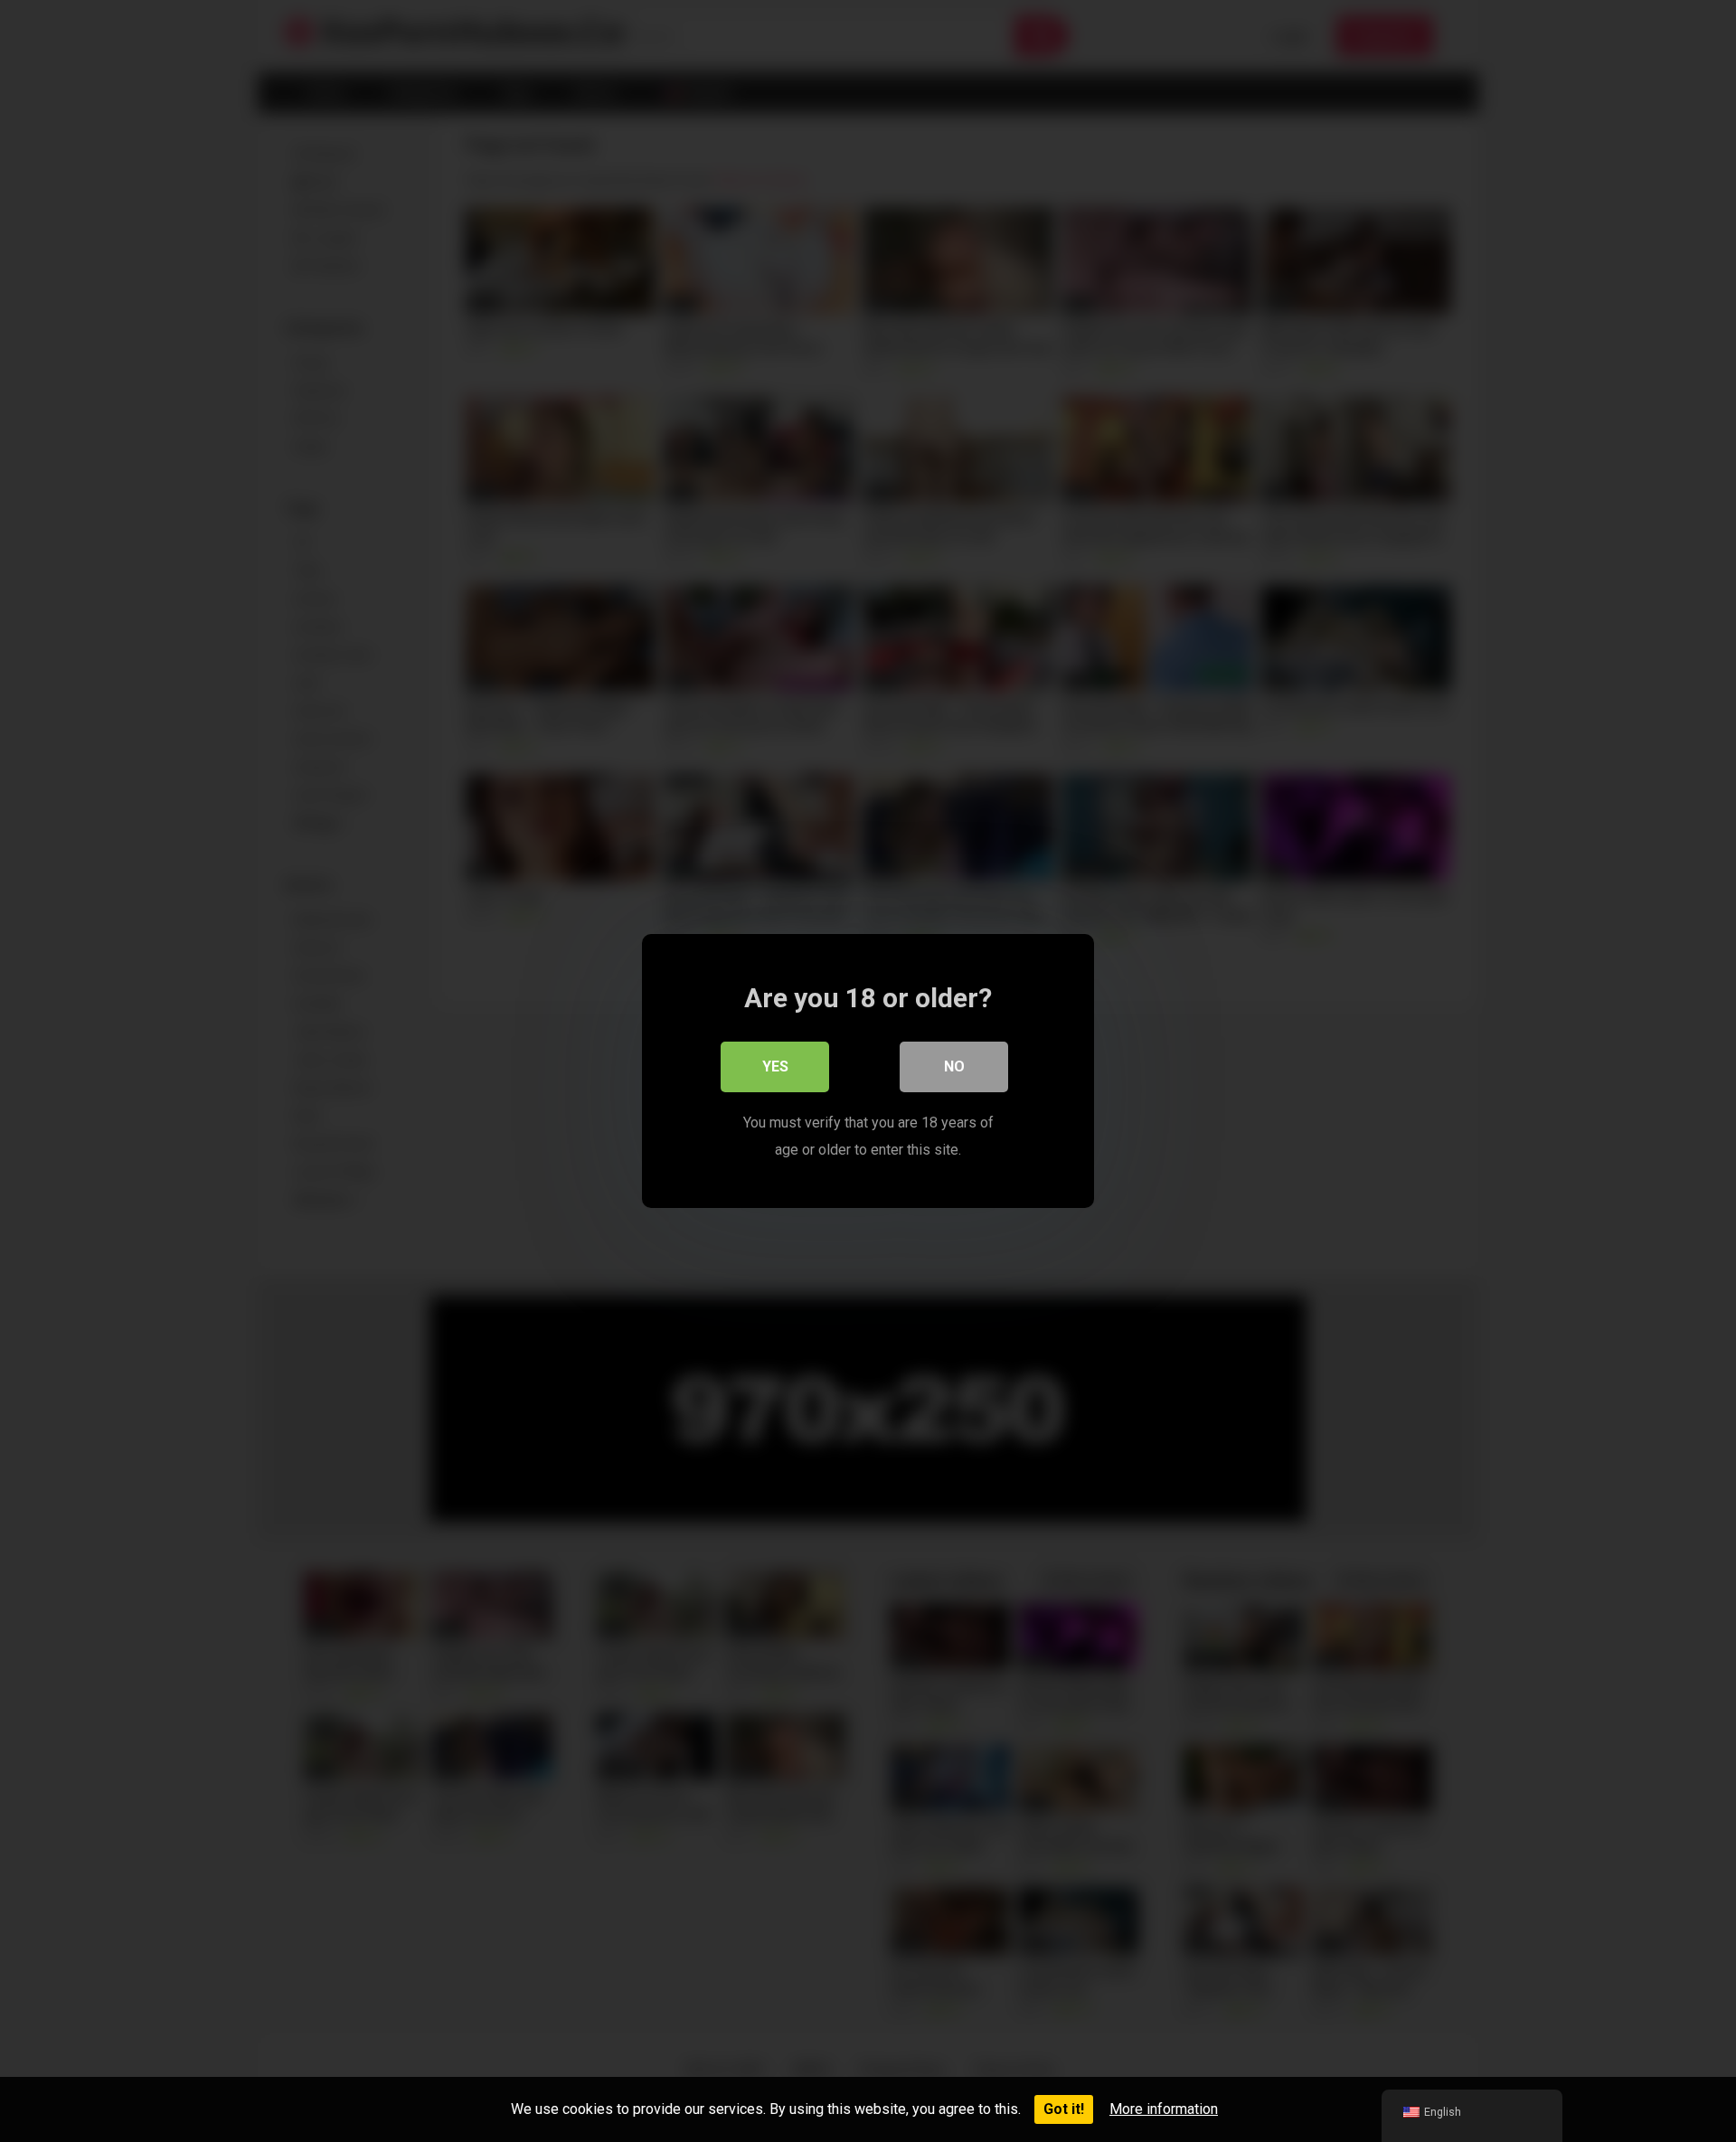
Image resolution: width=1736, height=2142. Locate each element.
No (954, 1066)
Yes (775, 1066)
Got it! (1064, 2109)
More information (1164, 2109)
